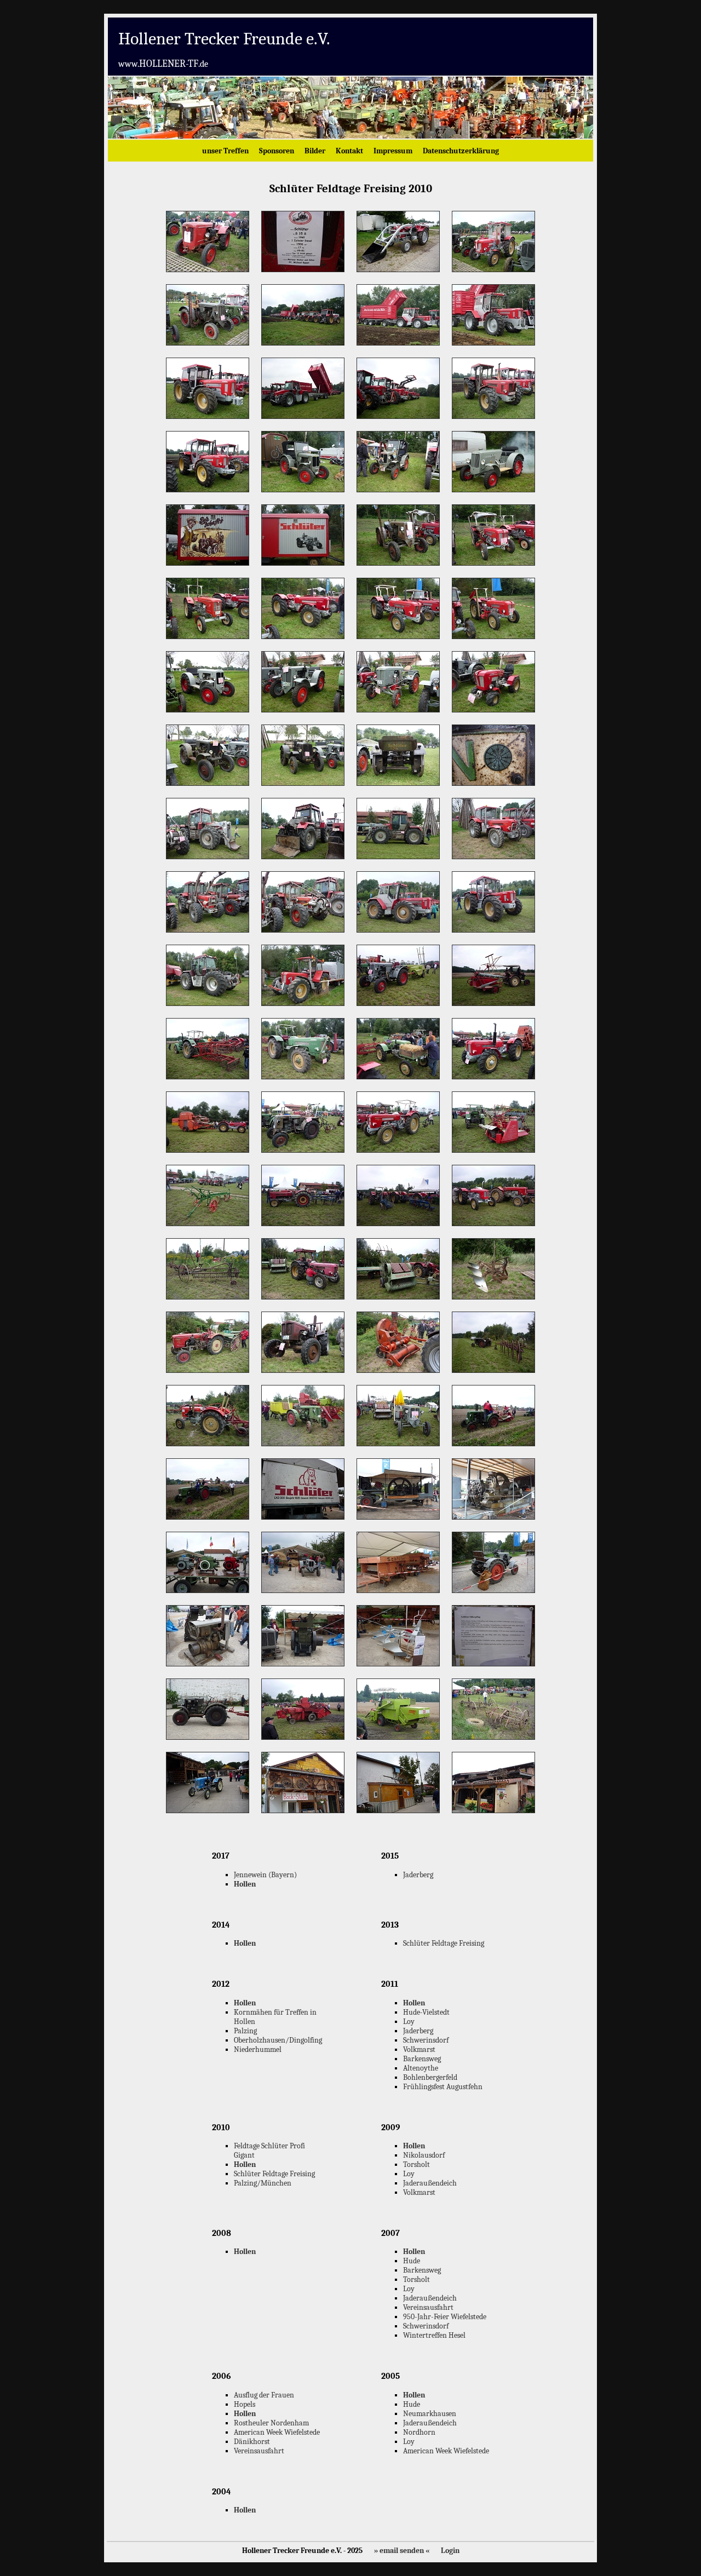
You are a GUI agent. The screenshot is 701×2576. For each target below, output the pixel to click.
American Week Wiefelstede (277, 2432)
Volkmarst (419, 2049)
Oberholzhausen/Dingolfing (278, 2040)
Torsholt (416, 2164)
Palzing (245, 2031)
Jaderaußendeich (430, 2183)
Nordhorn (419, 2432)
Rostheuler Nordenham (271, 2423)
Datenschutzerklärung (461, 151)
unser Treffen (225, 151)
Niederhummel (258, 2049)
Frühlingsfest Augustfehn (443, 2087)
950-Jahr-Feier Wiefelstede (445, 2317)
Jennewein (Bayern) (265, 1875)
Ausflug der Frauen (264, 2395)
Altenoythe (421, 2068)
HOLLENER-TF (163, 64)
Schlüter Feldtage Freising (444, 1943)
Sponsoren (277, 151)
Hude (412, 2261)
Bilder (315, 151)
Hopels (245, 2404)
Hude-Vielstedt (426, 2012)
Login (450, 2551)
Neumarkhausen (430, 2414)
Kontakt (349, 151)
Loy (409, 2022)
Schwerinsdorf (426, 2040)
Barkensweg (422, 2059)
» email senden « (402, 2551)
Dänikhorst (252, 2442)
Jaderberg (418, 1875)
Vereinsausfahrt (428, 2307)
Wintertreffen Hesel (434, 2335)
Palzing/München (263, 2183)
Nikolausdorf (424, 2155)
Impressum (393, 151)
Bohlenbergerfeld (430, 2077)
